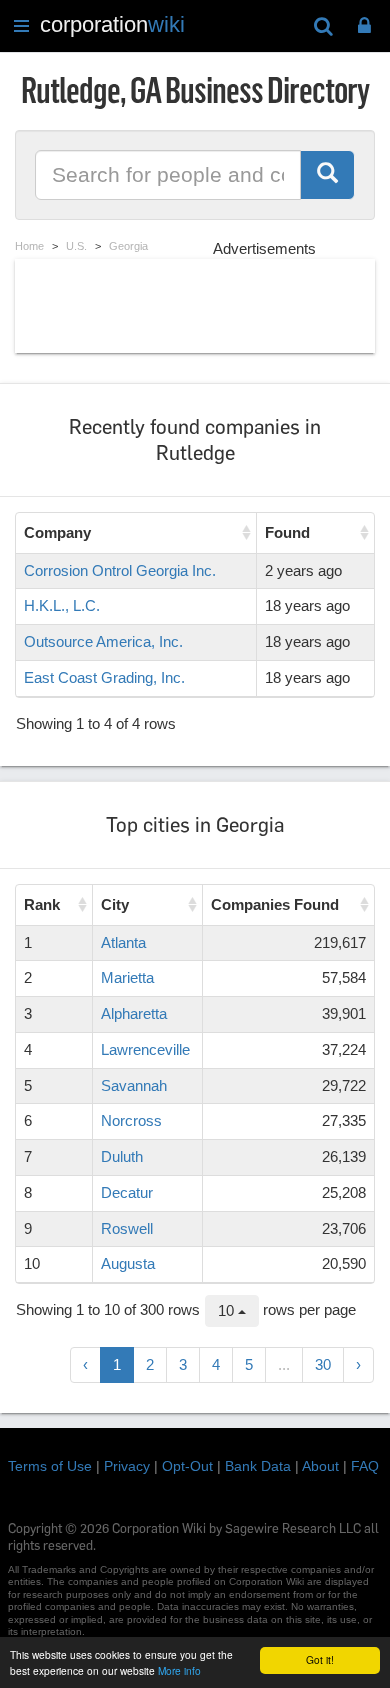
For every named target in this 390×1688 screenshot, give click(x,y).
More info (179, 1670)
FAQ (365, 1466)
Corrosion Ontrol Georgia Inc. (120, 570)
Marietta (127, 977)
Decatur (127, 1192)
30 (323, 1364)
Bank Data (258, 1466)
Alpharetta (134, 1013)
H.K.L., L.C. (62, 605)
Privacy (127, 1466)
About (320, 1466)
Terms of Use (50, 1466)
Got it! (320, 1659)
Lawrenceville (145, 1049)
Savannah (134, 1085)
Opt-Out (187, 1466)
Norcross (131, 1120)
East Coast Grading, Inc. (104, 677)
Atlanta (123, 942)
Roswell (127, 1228)
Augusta (128, 1263)
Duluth (122, 1156)
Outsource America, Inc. (103, 641)
